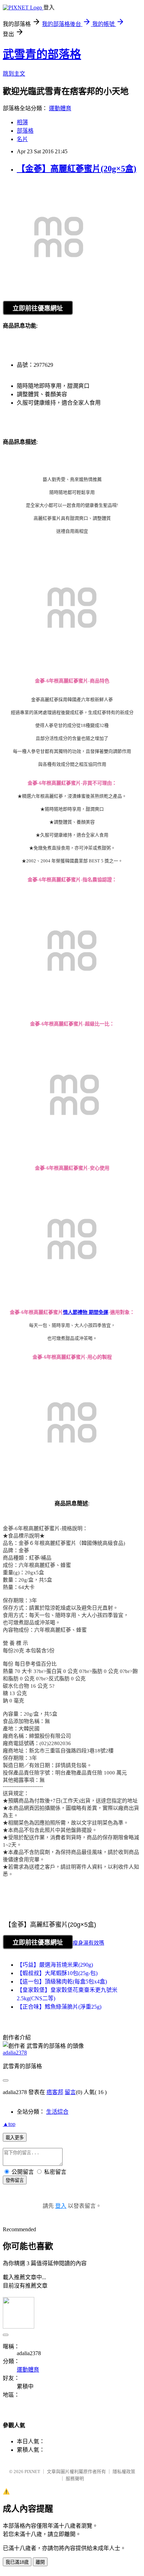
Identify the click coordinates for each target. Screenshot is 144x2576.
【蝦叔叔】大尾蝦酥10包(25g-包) (57, 1973)
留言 (70, 2092)
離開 (40, 2562)
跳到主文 (14, 74)
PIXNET (32, 2472)
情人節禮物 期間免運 (86, 1312)
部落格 (25, 131)
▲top (9, 2124)
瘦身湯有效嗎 (88, 1943)
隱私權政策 (124, 2472)
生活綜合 (57, 2112)
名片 (22, 139)
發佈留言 (15, 2180)
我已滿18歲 (17, 2562)
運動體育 (60, 108)
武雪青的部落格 (42, 54)
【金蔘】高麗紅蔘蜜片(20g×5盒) (77, 169)
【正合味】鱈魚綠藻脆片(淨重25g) (59, 2007)
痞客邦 (55, 2092)
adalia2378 (15, 2053)
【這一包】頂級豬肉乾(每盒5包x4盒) (62, 1982)
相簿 (22, 122)
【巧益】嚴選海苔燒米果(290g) (55, 1965)
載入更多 (15, 2138)
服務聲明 (75, 2479)
